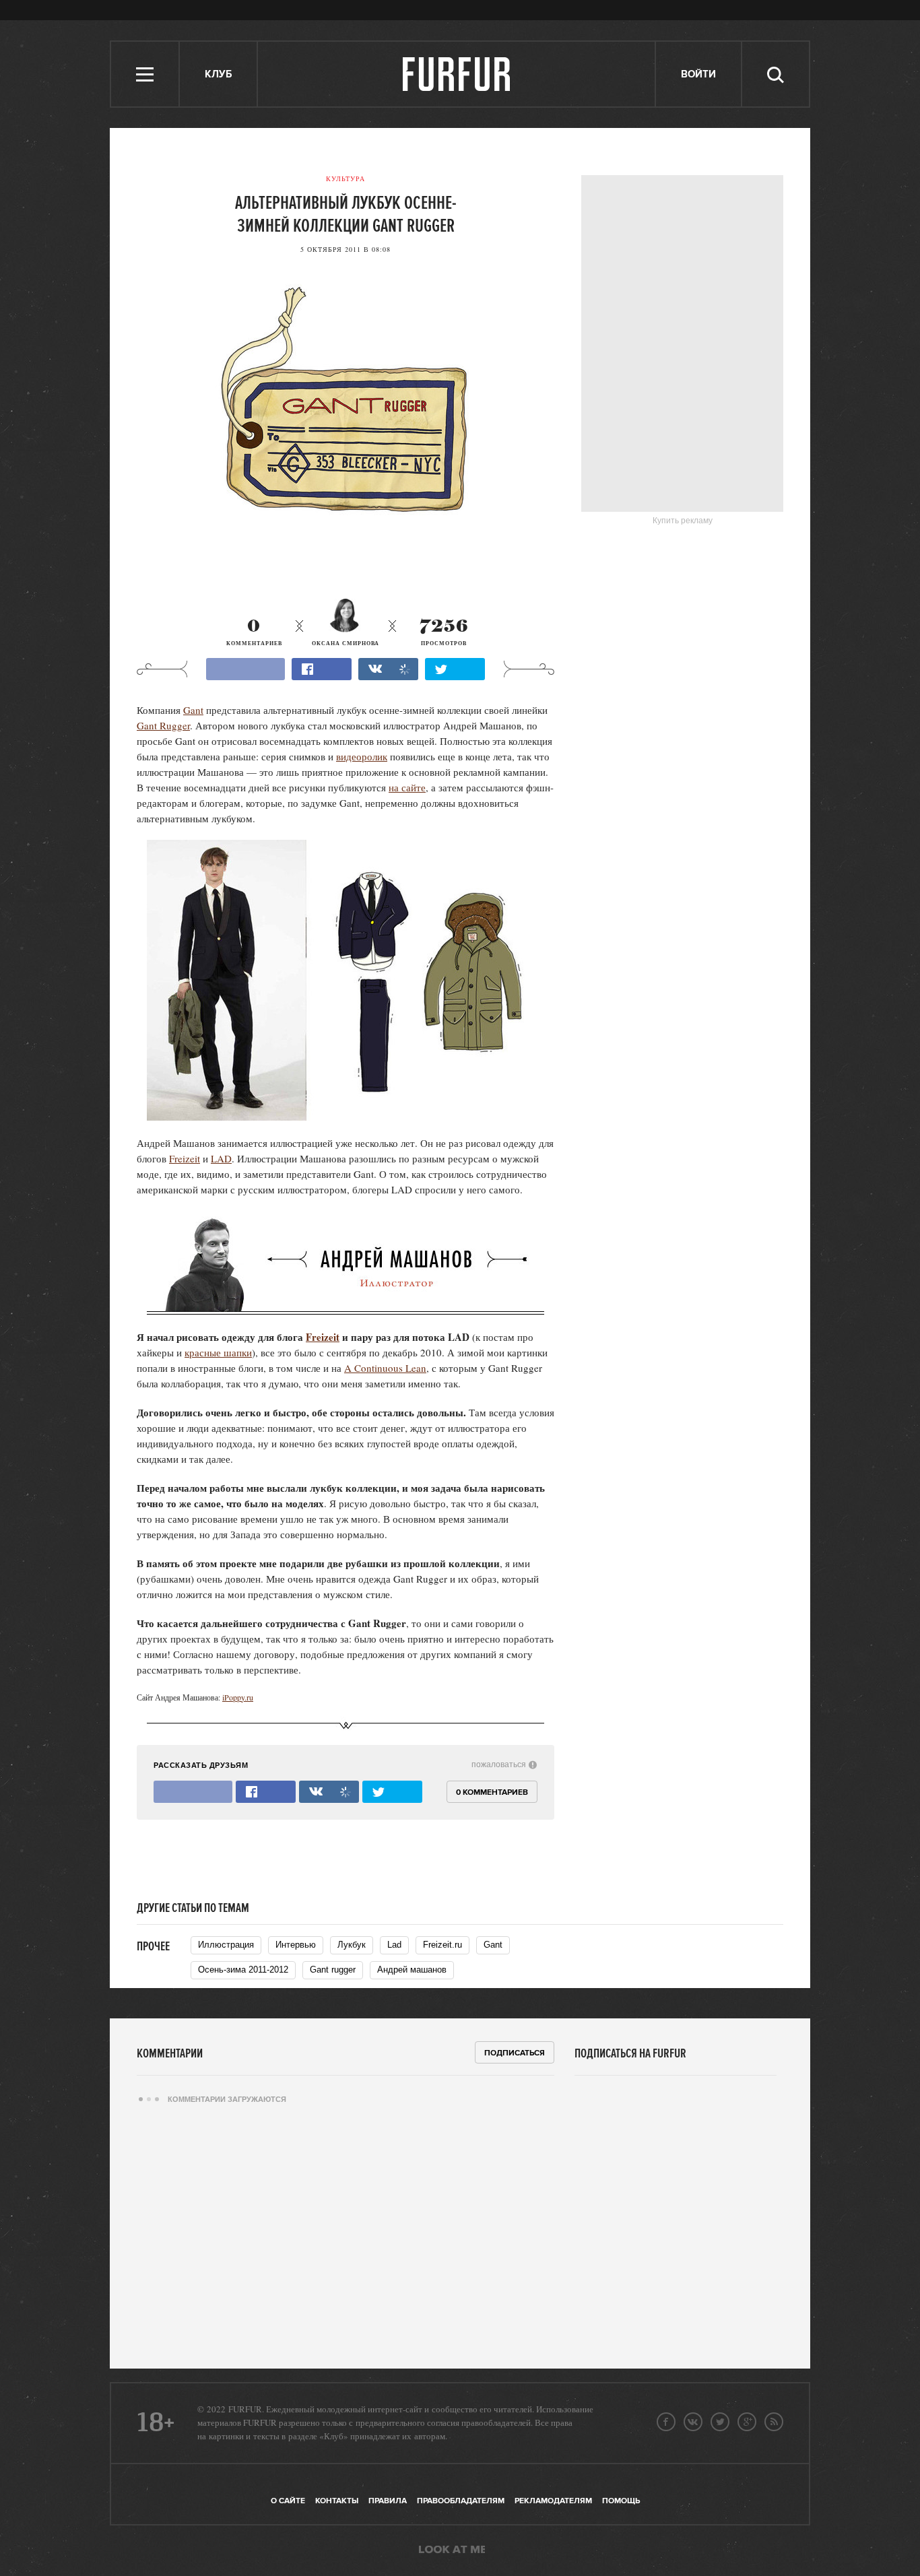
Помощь (621, 2501)
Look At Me (452, 2550)
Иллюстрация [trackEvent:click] (226, 1945)
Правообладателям (461, 2501)
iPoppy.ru (238, 1697)
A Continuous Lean (385, 1368)
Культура (346, 178)
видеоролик (362, 756)
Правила (388, 2501)
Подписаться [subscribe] (515, 2053)
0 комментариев (492, 1792)
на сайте (407, 787)
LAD (221, 1158)
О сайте (288, 2501)
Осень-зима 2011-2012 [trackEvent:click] (243, 1970)
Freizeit (185, 1158)
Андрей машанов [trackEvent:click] (412, 1970)
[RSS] (774, 2422)
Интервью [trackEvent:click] (296, 1945)
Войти (698, 74)
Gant (193, 710)
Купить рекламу (683, 521)
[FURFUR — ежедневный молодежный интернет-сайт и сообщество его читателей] (457, 74)
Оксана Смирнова (346, 643)
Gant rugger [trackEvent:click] (333, 1970)
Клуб (218, 74)
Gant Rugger (163, 725)
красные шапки (218, 1352)
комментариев (254, 633)
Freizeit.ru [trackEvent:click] (442, 1945)
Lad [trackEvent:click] (394, 1945)
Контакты (337, 2501)
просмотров (444, 633)
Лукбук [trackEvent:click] (352, 1945)
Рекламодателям (553, 2501)
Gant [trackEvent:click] (493, 1945)
